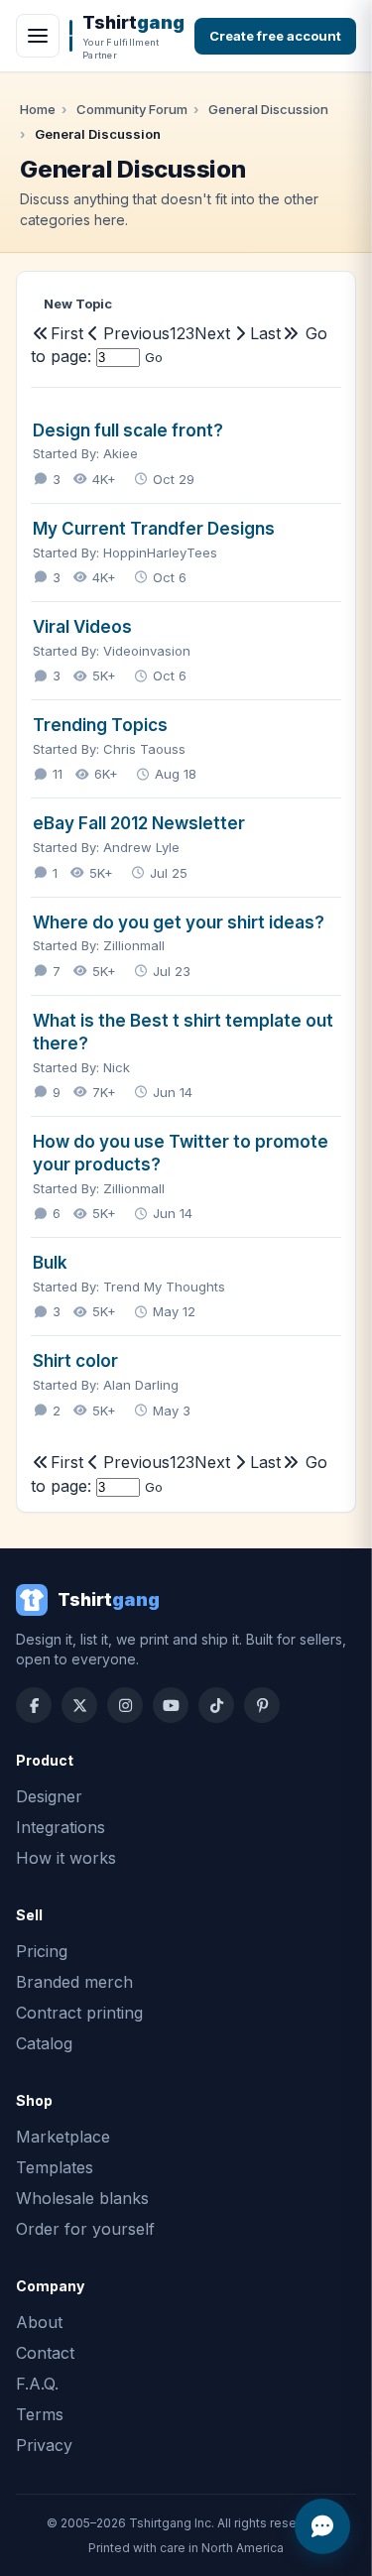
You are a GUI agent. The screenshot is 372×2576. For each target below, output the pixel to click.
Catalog (44, 2043)
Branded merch (74, 1982)
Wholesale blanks (82, 2198)
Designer (49, 1796)
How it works (66, 1858)
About (39, 2322)
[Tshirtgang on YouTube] (171, 1705)
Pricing (42, 1951)
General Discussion (268, 109)
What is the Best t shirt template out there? (183, 1032)
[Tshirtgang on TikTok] (216, 1705)
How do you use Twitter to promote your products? (181, 1153)
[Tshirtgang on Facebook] (34, 1705)
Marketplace (63, 2137)
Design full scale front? (128, 430)
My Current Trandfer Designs (154, 529)
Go (154, 357)
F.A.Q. (37, 2384)
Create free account (275, 36)
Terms (40, 2414)
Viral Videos (82, 627)
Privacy (44, 2445)
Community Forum (132, 109)
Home (38, 109)
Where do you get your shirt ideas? (179, 922)
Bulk (50, 1263)
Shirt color (75, 1361)
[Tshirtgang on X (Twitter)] (79, 1705)
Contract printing (79, 2013)
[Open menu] (38, 36)
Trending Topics (100, 725)
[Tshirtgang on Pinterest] (262, 1705)
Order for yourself (85, 2229)
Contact (45, 2353)
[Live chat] (322, 2526)
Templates (55, 2167)
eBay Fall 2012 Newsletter (139, 823)
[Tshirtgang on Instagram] (125, 1705)
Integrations (61, 1827)
